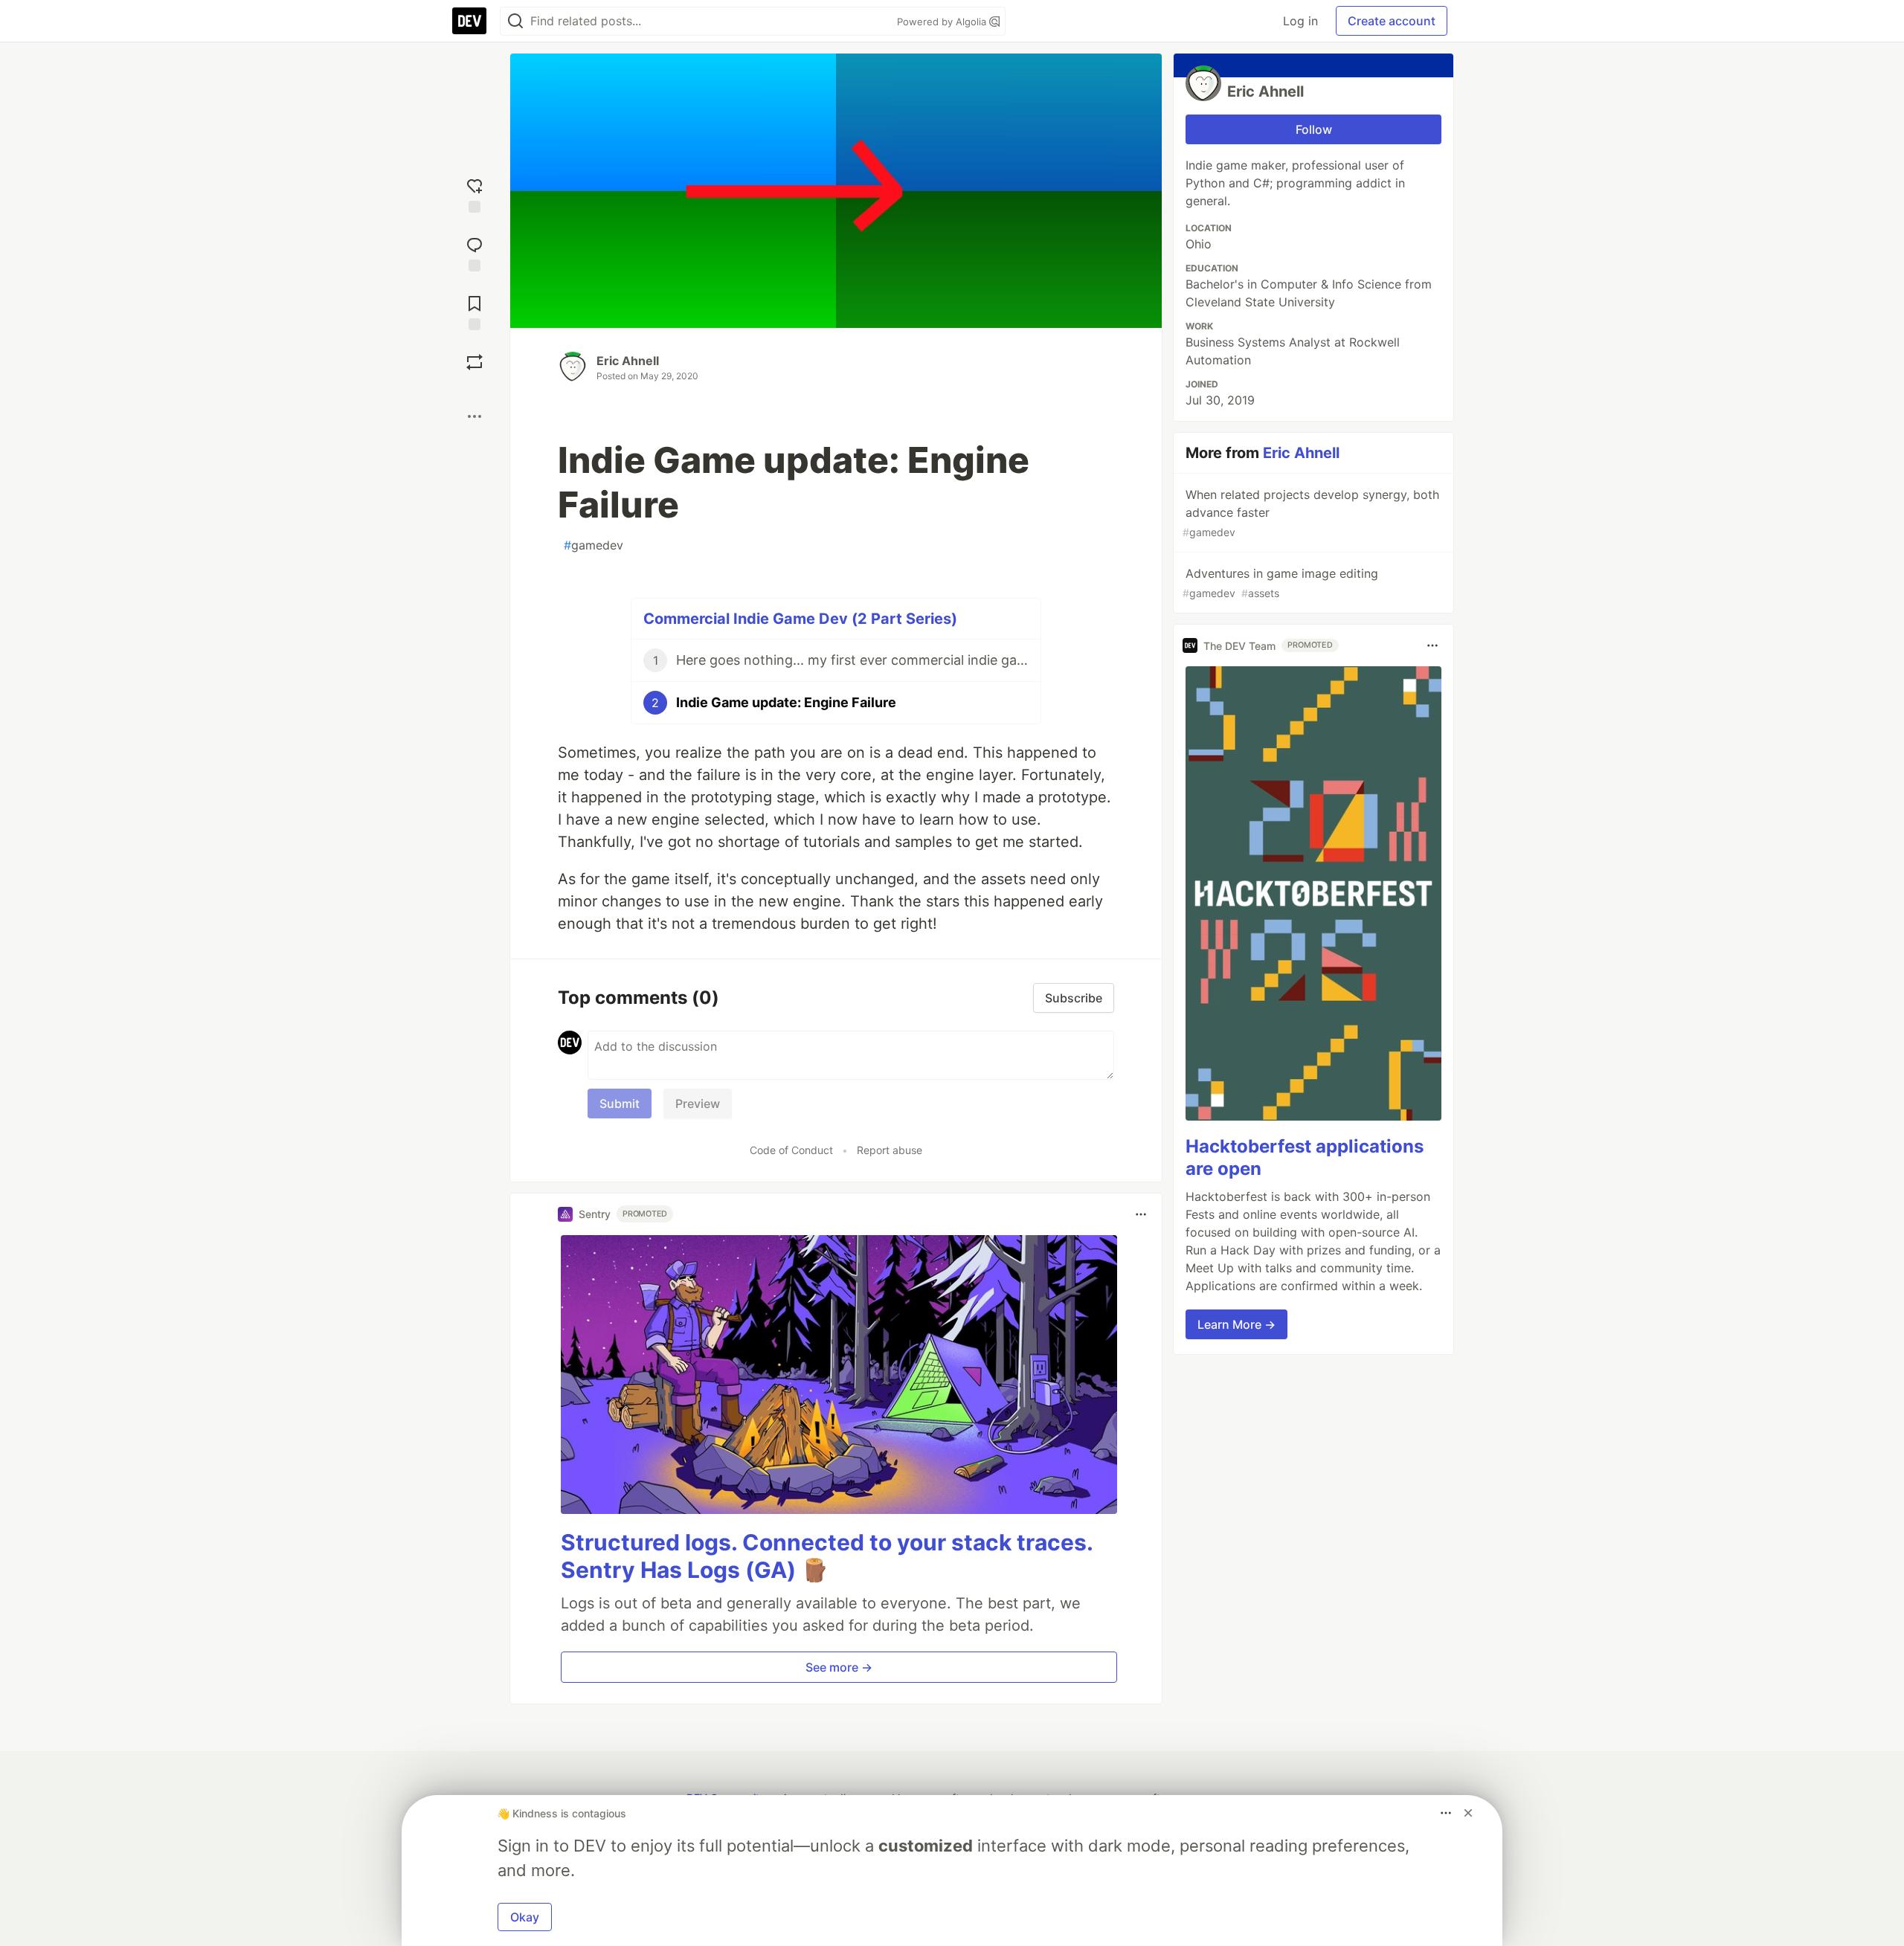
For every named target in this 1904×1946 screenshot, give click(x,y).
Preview (698, 1104)
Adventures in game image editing (1280, 583)
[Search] (515, 21)
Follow (1314, 129)
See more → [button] (839, 1667)
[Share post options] (475, 416)
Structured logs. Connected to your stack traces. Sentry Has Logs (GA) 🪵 (827, 1556)
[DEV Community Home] (469, 21)
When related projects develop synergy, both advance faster (1311, 513)
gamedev (594, 545)
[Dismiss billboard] (1468, 1813)
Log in (1300, 21)
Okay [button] (525, 1917)
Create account (1392, 21)
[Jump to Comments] (475, 252)
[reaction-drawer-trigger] (475, 194)
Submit (620, 1104)
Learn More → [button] (1236, 1324)
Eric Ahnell (628, 361)
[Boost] (475, 362)
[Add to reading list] (475, 311)
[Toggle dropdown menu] (1141, 1214)
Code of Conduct (791, 1150)
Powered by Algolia (943, 22)
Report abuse (890, 1150)
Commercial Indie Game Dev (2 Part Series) (800, 619)
